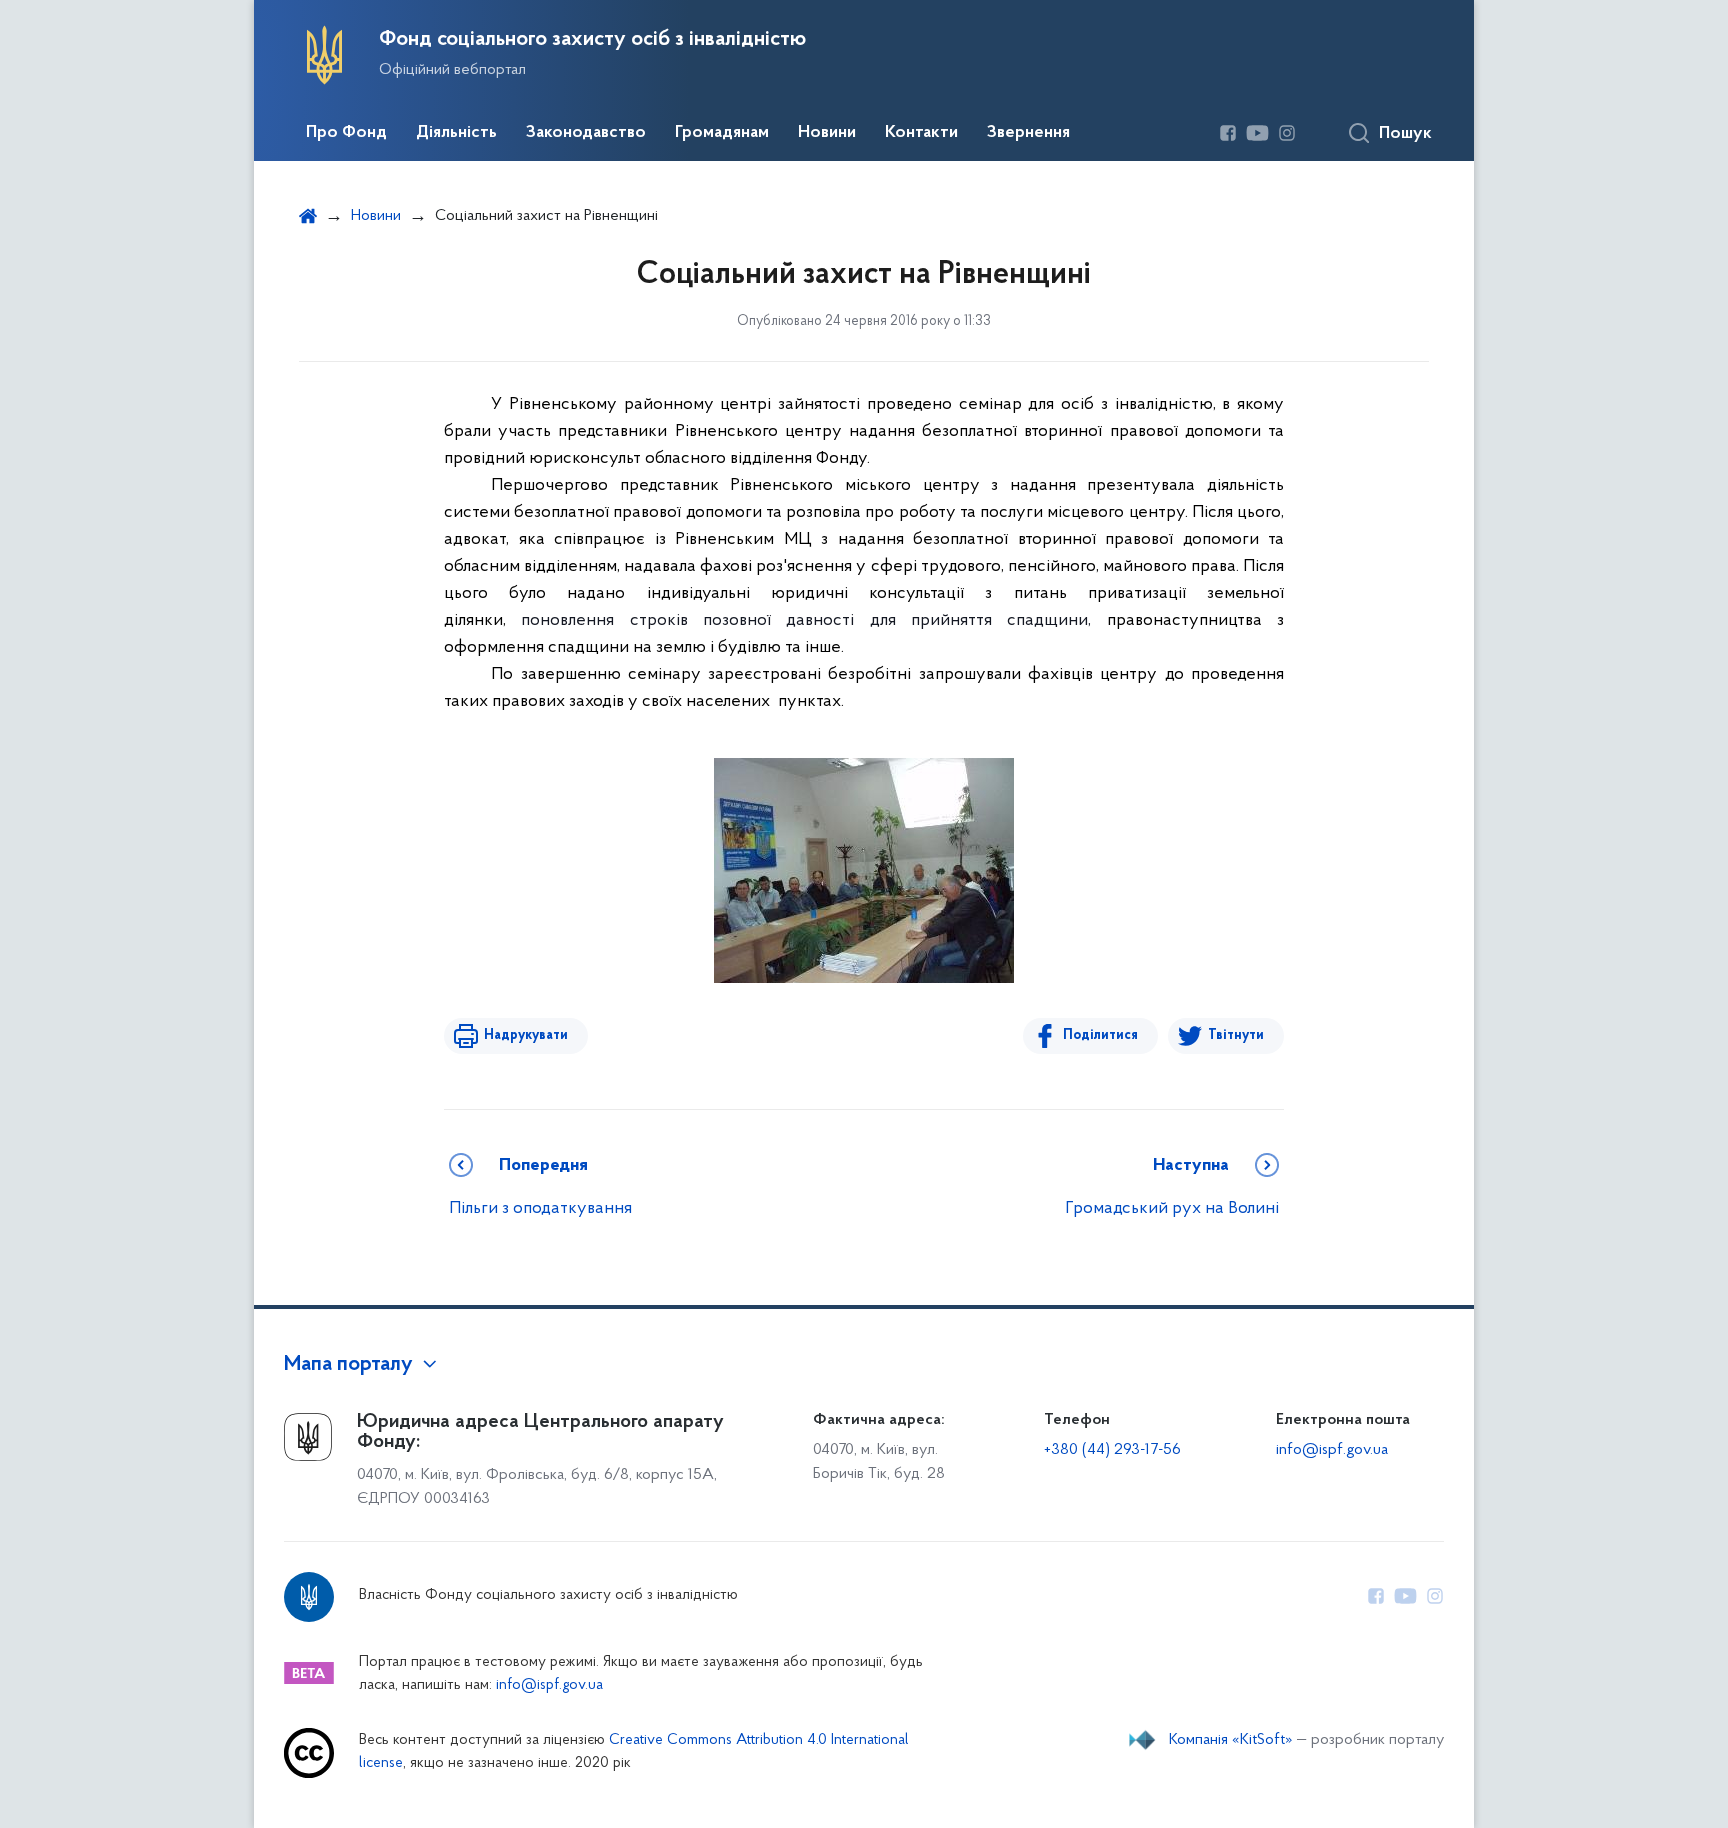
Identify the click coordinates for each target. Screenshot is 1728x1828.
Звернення (1028, 133)
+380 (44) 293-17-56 (1112, 1450)
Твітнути (1236, 1035)
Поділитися (1100, 1035)
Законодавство (586, 133)
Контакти (921, 133)
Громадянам (722, 133)
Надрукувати (526, 1035)
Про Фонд (346, 133)
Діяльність (456, 133)
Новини (827, 133)
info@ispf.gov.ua (1332, 1450)
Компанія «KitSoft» (1231, 1740)
